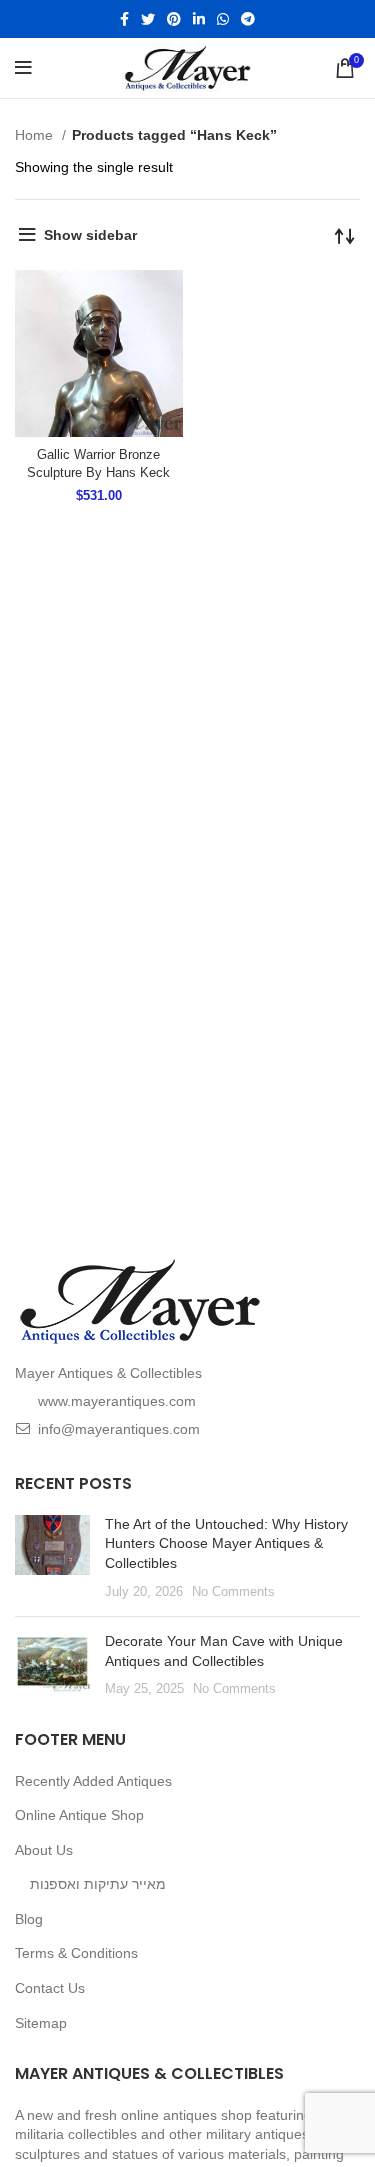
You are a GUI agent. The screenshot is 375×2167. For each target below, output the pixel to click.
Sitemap (41, 2023)
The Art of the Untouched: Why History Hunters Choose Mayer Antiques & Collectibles (226, 1543)
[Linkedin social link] (199, 19)
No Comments (233, 1592)
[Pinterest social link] (174, 19)
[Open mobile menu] (23, 68)
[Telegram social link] (248, 19)
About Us (44, 1850)
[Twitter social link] (148, 19)
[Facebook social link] (124, 19)
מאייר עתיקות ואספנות (98, 1884)
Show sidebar (90, 235)
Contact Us (50, 1988)
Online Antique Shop (79, 1815)
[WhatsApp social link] (223, 19)
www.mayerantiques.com (117, 1401)
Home (36, 135)
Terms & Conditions (76, 1953)
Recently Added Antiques (93, 1781)
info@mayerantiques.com (119, 1429)
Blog (29, 1919)
